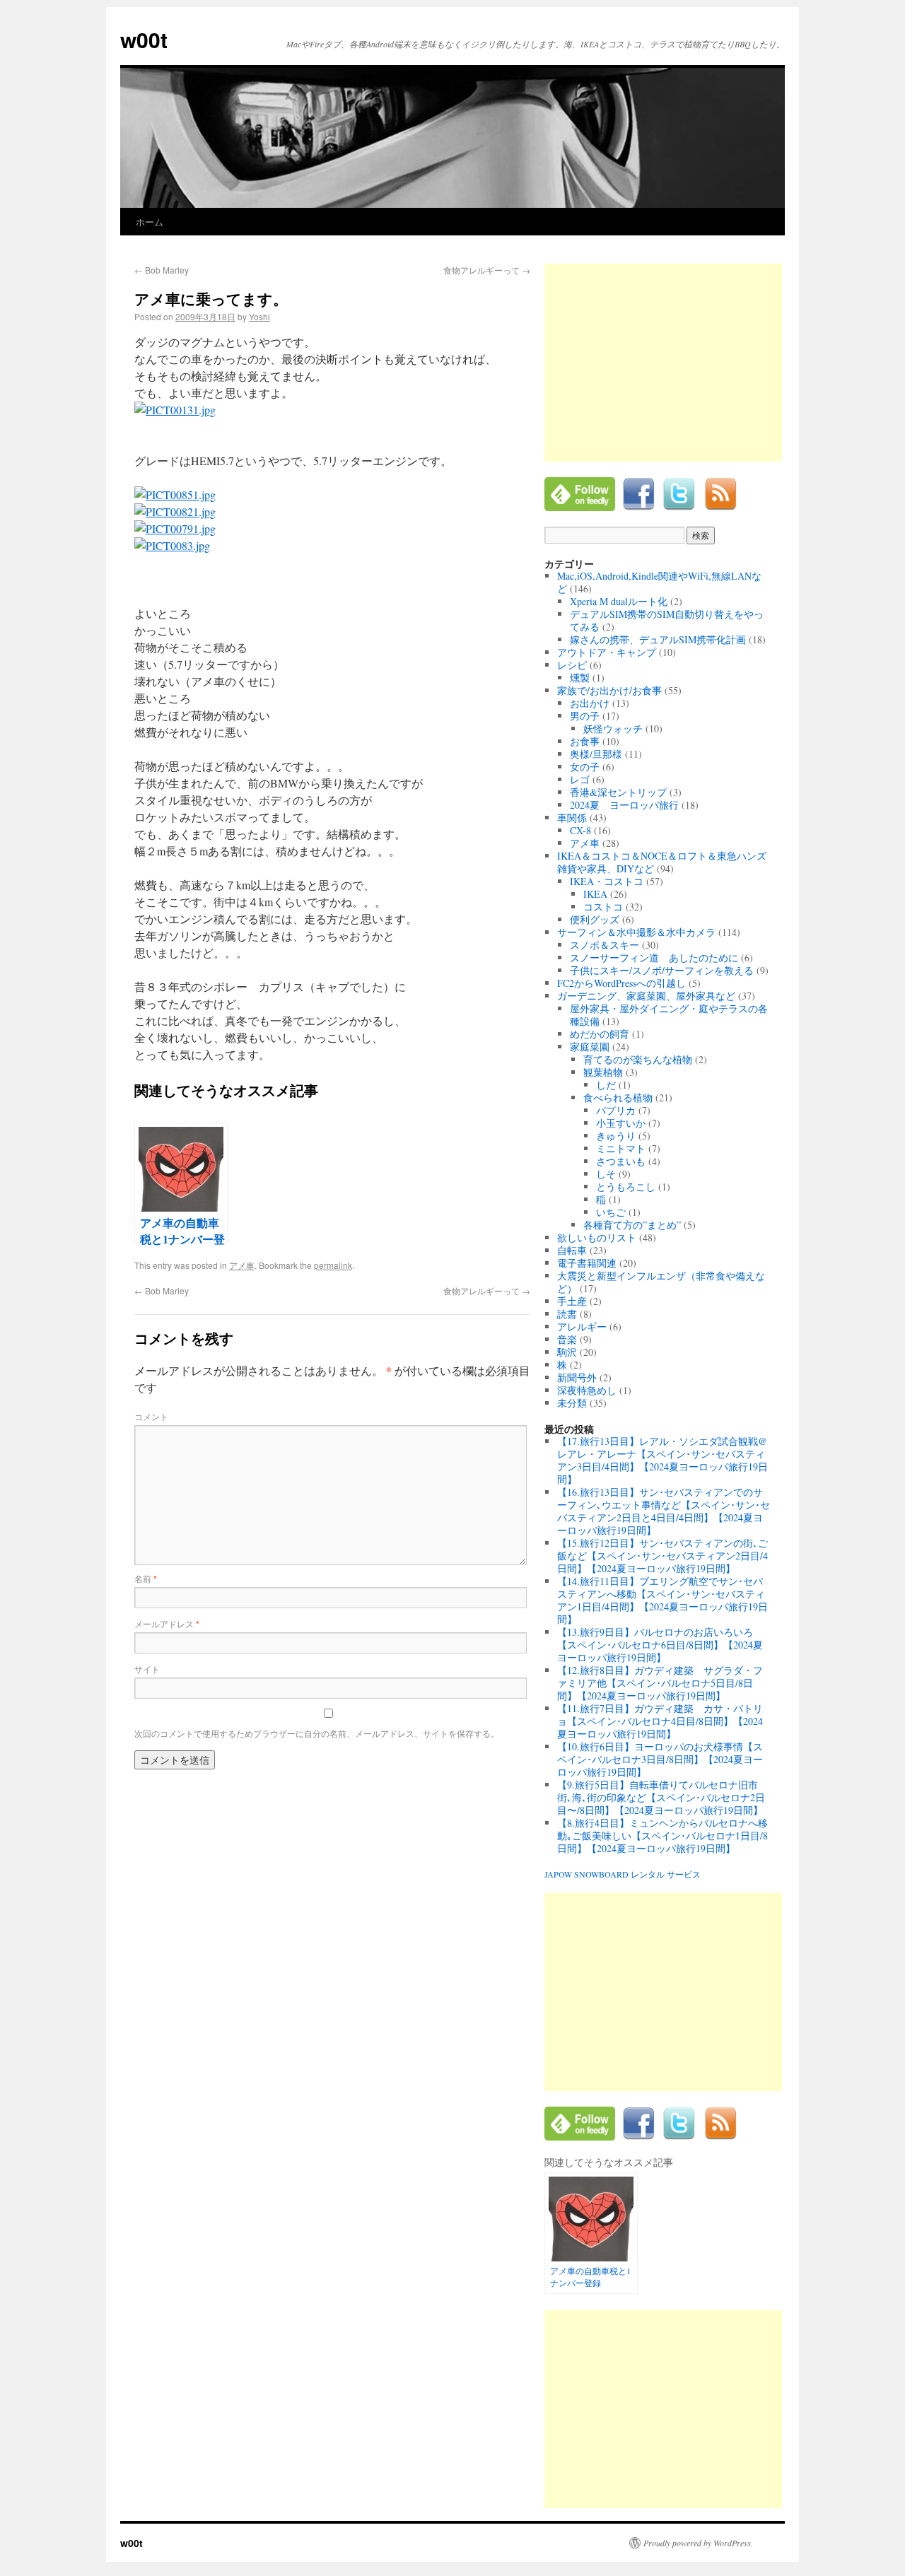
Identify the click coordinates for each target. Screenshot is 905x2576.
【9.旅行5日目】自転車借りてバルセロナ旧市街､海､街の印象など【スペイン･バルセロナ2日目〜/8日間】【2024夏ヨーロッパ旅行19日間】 (661, 1797)
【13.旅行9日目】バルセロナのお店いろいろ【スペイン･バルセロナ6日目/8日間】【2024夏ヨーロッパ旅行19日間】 (660, 1645)
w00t (144, 39)
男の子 (585, 716)
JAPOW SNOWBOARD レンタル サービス (623, 1874)
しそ (606, 1174)
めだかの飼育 (600, 1034)
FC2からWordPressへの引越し (621, 983)
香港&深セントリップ (618, 792)
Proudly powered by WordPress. (698, 2543)
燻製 (580, 678)
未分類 (572, 1403)
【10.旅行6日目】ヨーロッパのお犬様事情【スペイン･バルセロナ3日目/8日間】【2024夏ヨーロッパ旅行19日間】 (660, 1759)
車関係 (572, 818)
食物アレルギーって (487, 270)
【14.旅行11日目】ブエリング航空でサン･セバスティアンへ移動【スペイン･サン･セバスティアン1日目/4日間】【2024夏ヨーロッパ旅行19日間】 (662, 1600)
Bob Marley (162, 270)
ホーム (150, 222)
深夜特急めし (587, 1390)
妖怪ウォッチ (613, 728)
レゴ (580, 779)
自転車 (572, 1250)
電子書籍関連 (587, 1263)
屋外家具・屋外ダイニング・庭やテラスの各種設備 (669, 1015)
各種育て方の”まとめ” (632, 1225)
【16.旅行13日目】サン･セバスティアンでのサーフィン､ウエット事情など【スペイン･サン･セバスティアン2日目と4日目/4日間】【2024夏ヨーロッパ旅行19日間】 (664, 1511)
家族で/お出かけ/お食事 (609, 690)
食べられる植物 (618, 1097)
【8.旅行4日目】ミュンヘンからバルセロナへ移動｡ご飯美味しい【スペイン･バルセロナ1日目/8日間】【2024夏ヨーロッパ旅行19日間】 (662, 1836)
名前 (146, 1578)
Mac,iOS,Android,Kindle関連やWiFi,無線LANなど (659, 582)
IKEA (595, 894)
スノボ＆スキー (605, 945)
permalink (333, 1265)
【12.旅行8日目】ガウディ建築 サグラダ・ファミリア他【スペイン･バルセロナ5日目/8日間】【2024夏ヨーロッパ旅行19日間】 (660, 1683)
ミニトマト (621, 1148)
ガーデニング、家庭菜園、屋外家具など (646, 996)
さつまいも (621, 1161)
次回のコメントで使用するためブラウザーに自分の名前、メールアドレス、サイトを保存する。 (317, 1733)
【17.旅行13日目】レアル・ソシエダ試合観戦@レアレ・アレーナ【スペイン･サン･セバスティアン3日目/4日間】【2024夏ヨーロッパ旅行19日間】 (662, 1460)
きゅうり (616, 1136)
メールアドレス (167, 1623)
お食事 (585, 741)
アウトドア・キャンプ (607, 652)
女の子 (585, 767)
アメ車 (242, 1265)
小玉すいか (621, 1123)
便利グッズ (595, 919)
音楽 (567, 1339)
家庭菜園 (590, 1047)
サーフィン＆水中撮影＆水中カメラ (636, 932)
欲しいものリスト (597, 1237)
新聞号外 (577, 1377)
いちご (611, 1212)
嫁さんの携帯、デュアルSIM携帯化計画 (658, 639)
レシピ (572, 665)
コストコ (603, 907)
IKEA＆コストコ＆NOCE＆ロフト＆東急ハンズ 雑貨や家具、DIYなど (667, 862)
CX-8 (580, 830)
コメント (151, 1416)
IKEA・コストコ (607, 881)
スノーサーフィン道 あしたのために (654, 958)
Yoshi (259, 316)
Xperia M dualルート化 (619, 601)
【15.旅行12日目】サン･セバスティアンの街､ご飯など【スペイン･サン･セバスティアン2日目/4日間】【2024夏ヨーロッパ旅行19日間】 (662, 1556)
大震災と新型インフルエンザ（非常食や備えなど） (661, 1282)
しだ (606, 1085)
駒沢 (567, 1352)
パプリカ (616, 1110)
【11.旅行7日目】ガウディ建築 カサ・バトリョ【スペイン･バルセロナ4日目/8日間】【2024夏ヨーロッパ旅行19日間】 (660, 1721)
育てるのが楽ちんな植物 (638, 1059)
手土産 (572, 1301)
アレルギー (582, 1327)
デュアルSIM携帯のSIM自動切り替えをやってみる (667, 620)
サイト (147, 1669)
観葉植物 (603, 1072)
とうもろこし (626, 1187)
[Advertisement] (663, 363)
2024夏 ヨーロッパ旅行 (624, 805)
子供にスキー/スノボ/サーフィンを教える (662, 970)
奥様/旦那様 (596, 754)
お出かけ (590, 703)
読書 (567, 1314)
